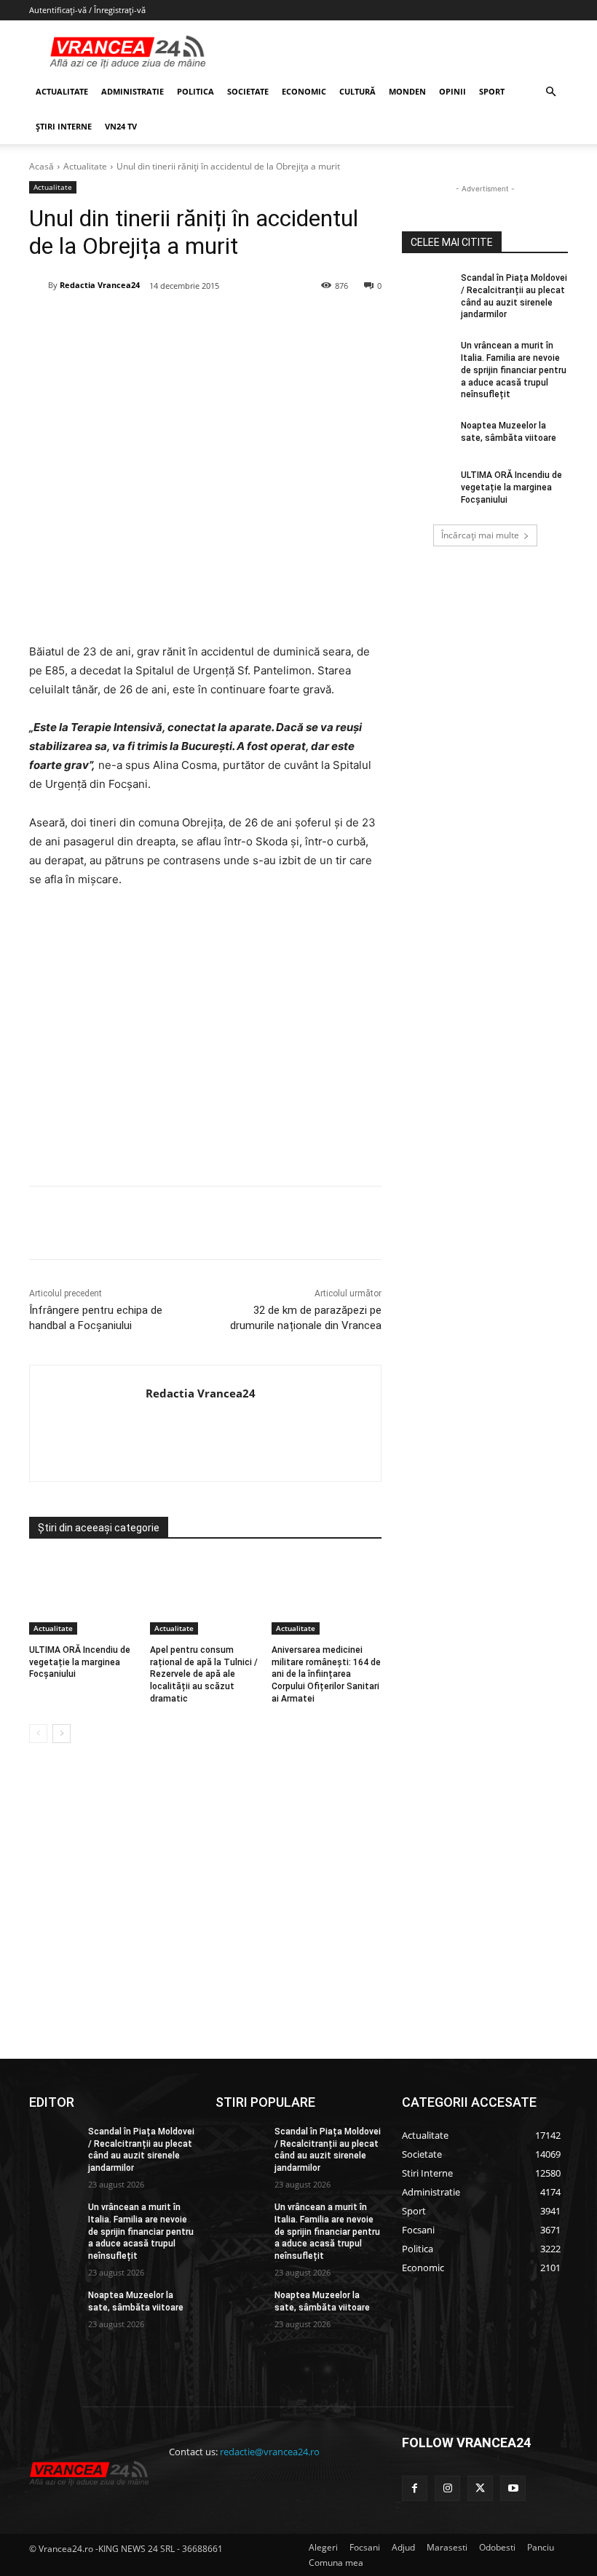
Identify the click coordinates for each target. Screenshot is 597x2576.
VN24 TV (121, 126)
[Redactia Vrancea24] (39, 285)
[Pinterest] (205, 323)
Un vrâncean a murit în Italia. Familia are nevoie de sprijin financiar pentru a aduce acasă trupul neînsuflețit (514, 370)
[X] (171, 323)
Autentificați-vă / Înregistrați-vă (87, 10)
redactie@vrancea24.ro (270, 2452)
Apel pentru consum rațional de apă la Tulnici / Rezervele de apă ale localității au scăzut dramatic (204, 1674)
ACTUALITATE (62, 91)
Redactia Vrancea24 (100, 285)
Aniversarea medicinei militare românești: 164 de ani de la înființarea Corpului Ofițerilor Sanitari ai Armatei (326, 1674)
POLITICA (195, 91)
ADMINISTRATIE (133, 91)
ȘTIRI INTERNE (64, 126)
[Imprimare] (305, 323)
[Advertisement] (205, 1042)
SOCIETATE (248, 91)
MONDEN (407, 91)
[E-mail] (272, 323)
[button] (550, 92)
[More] (339, 1223)
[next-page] (62, 1734)
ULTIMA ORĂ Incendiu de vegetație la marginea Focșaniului (80, 1662)
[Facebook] (138, 323)
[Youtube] (513, 2488)
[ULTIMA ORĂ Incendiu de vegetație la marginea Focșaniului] (84, 1596)
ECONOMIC (304, 91)
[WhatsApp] (238, 323)
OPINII (452, 91)
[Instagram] (447, 2488)
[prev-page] (38, 1734)
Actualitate (85, 166)
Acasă (41, 166)
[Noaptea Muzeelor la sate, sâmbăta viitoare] (427, 437)
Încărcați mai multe (480, 535)
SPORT (492, 91)
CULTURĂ (357, 91)
